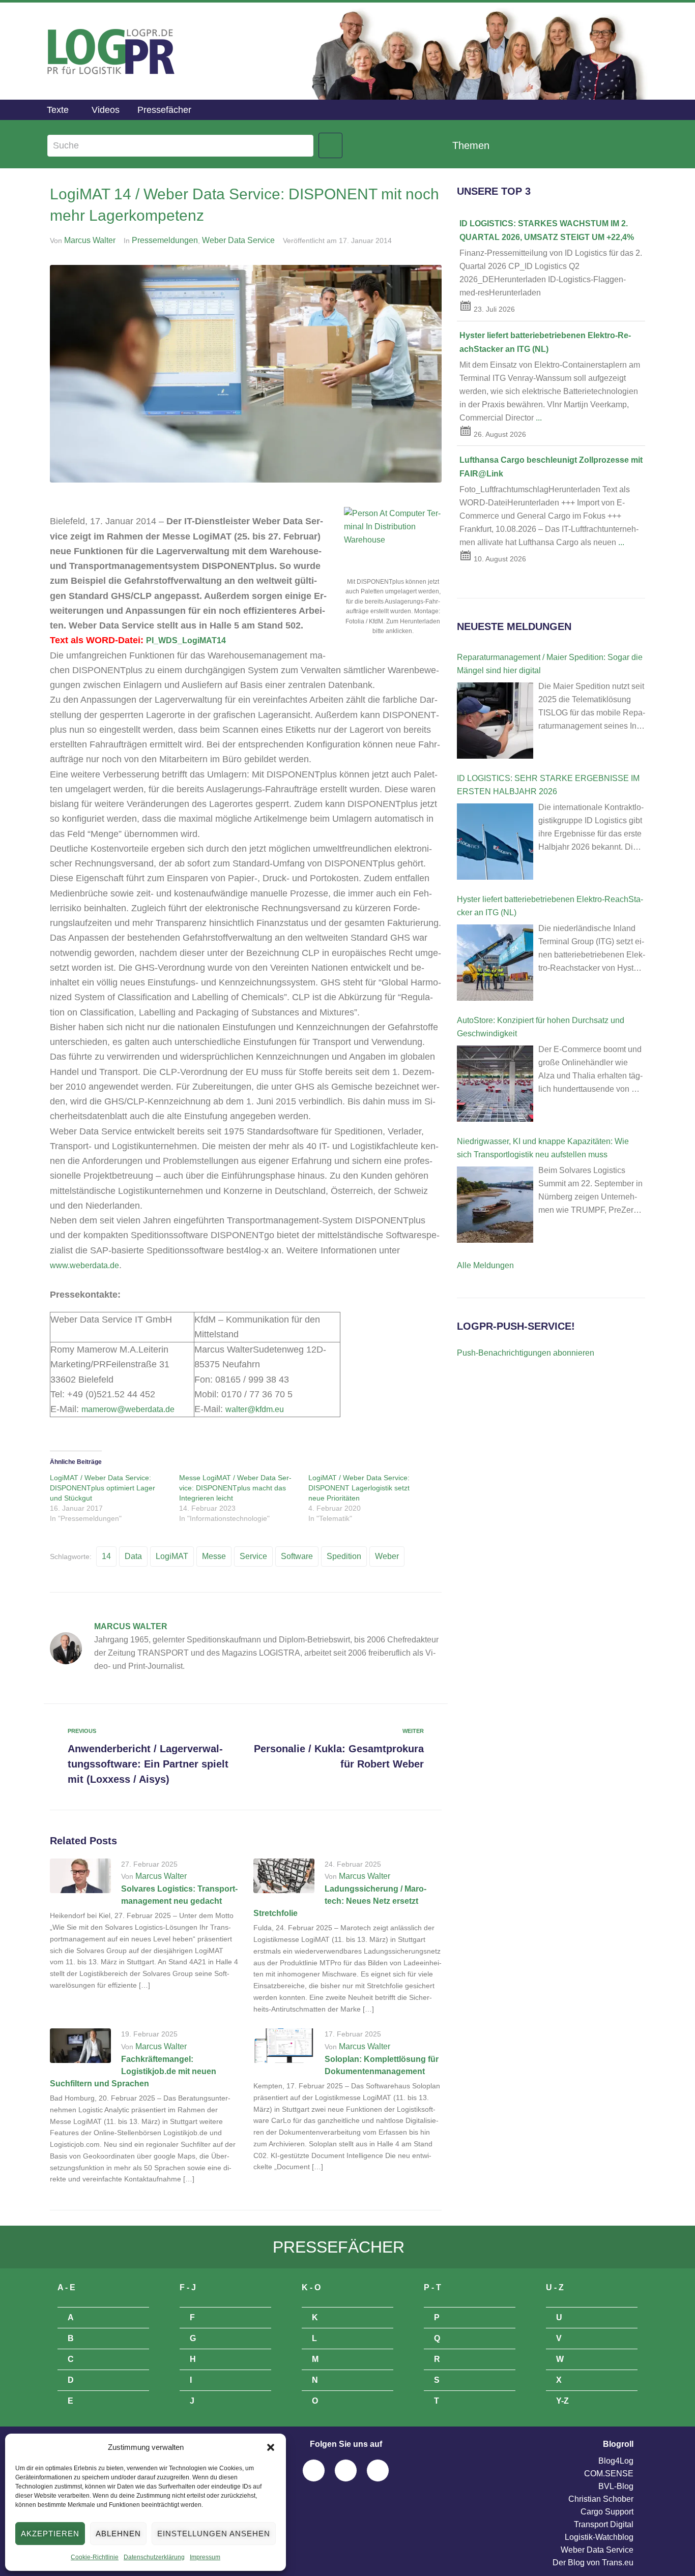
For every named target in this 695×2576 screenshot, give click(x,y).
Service (253, 1556)
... (539, 418)
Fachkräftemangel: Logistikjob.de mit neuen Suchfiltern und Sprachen (133, 2071)
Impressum (205, 2557)
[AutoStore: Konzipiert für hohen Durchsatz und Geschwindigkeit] (495, 1084)
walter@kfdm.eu (255, 1409)
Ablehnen (118, 2534)
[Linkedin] (346, 2470)
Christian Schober (601, 2499)
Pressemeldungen (165, 240)
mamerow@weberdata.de (128, 1409)
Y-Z (562, 2401)
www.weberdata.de (84, 1265)
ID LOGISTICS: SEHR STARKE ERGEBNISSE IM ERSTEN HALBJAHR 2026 (548, 785)
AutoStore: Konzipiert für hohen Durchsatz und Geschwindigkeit (541, 1027)
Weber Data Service (238, 240)
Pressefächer (164, 110)
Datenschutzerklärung (154, 2557)
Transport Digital (604, 2524)
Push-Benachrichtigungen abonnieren (526, 1353)
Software (297, 1556)
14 (106, 1556)
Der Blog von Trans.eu (593, 2563)
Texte (58, 110)
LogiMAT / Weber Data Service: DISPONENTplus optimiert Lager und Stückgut (103, 1488)
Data (133, 1556)
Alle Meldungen (485, 1265)
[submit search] (330, 145)
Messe (214, 1556)
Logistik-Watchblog (599, 2537)
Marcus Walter (90, 240)
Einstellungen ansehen (214, 2534)
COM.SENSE (609, 2474)
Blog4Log (616, 2461)
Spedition (344, 1556)
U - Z (555, 2287)
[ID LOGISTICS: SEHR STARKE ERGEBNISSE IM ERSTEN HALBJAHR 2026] (495, 842)
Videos (106, 110)
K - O (311, 2287)
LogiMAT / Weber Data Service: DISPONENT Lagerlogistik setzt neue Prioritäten (359, 1488)
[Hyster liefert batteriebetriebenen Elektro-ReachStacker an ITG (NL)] (495, 963)
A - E (66, 2287)
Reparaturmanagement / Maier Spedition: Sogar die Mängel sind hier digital (550, 664)
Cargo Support (607, 2512)
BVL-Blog (616, 2486)
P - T (432, 2287)
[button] (271, 2447)
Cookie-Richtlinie (95, 2557)
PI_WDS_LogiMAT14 (186, 640)
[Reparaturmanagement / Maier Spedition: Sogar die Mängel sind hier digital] (495, 721)
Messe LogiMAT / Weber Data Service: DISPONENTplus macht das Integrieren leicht (235, 1488)
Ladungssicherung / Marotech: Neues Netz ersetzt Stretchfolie (340, 1901)
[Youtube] (378, 2470)
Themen (471, 145)
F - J (188, 2287)
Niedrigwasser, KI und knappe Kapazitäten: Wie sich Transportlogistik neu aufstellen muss (543, 1148)
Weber (387, 1556)
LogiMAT (172, 1556)
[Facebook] (314, 2470)
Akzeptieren (50, 2534)
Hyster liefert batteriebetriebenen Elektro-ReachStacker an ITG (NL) (550, 906)
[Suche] (180, 146)
